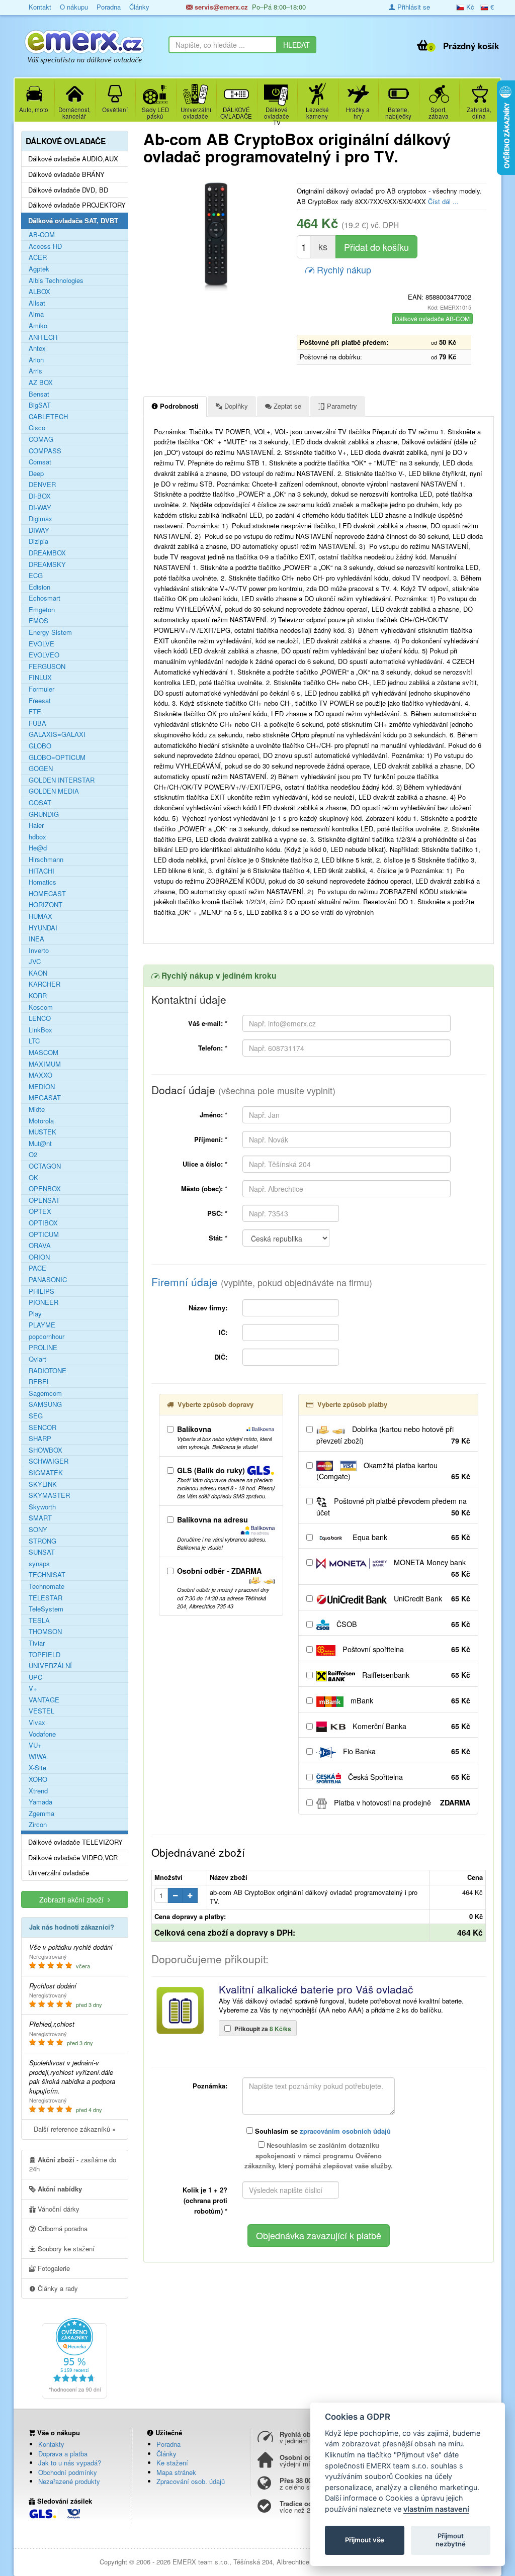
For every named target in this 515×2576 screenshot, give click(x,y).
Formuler (41, 689)
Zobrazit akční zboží (73, 1899)
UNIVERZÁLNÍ (50, 1666)
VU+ (35, 1745)
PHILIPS (41, 1291)
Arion (36, 360)
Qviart (37, 1359)
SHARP (40, 1439)
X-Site (37, 1768)
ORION (39, 1257)
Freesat (40, 701)
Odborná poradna (62, 2228)
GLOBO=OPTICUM (57, 757)
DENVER (42, 485)
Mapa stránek (176, 2472)
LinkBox (40, 1030)
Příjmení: (211, 1139)
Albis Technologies (56, 280)
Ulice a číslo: (205, 1164)
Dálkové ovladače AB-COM (432, 318)
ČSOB (402, 1624)
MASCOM (44, 1053)
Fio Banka (406, 1751)
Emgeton (42, 610)
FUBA (37, 723)
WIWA (38, 1757)
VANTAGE (44, 1700)
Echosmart (45, 598)
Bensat (39, 394)
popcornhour (47, 1337)
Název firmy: (208, 1308)
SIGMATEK (46, 1473)
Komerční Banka (410, 1726)
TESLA (39, 1620)
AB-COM (42, 235)
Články (166, 2454)
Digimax (40, 519)
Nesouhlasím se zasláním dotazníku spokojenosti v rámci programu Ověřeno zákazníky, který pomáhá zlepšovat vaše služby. (319, 2156)
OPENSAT (44, 1200)
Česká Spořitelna (408, 1777)
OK (33, 1178)
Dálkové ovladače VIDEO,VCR (73, 1858)
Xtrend (38, 1791)
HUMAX (40, 916)
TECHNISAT (47, 1575)
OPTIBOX (43, 1223)
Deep (36, 473)
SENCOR (42, 1427)
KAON (38, 973)
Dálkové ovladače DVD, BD (68, 190)
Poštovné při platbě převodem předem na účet (393, 1507)
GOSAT (40, 803)
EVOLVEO (44, 655)
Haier (36, 825)
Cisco (37, 428)
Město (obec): (204, 1188)
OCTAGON (45, 1166)
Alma (36, 314)
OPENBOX (45, 1189)
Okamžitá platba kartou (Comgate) (393, 1471)
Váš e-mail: (208, 1023)
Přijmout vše (365, 2540)
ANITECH (43, 337)
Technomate (47, 1586)
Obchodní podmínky (68, 2472)
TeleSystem (46, 1609)
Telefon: (213, 1048)
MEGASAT (45, 1098)
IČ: (223, 1332)
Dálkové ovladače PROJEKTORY (77, 205)
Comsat (40, 462)
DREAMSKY (47, 564)
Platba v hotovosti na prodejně (401, 1802)
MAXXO (40, 1075)
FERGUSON (47, 666)
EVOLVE (41, 644)
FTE (35, 712)
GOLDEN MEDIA (54, 791)
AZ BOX (41, 383)
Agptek (39, 269)
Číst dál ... (443, 201)
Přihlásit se (413, 7)
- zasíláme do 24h (73, 2164)
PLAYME (42, 1325)
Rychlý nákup (343, 269)
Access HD (45, 246)
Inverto (39, 950)
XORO (38, 1779)
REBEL (39, 1382)
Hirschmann (46, 860)
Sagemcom (45, 1393)
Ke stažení (172, 2463)
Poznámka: (210, 2086)
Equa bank (410, 1537)
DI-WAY (40, 508)
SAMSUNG (45, 1404)
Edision (39, 587)
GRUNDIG (44, 814)
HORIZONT (46, 905)
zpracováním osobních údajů (345, 2131)
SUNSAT (42, 1552)
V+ (33, 1688)
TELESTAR (46, 1598)
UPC (35, 1677)
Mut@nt (40, 1143)
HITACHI (41, 871)
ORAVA (40, 1246)
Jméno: (213, 1115)
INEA (36, 939)
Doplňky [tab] (235, 406)
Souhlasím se (322, 2131)
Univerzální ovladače (59, 1873)
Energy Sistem (50, 632)
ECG (36, 576)
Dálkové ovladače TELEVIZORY (75, 1842)
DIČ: (221, 1357)
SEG (36, 1416)
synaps (39, 1564)
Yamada (40, 1802)
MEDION (42, 1087)
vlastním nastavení (436, 2509)
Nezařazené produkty (69, 2481)
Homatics (42, 882)
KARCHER (45, 984)
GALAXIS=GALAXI (57, 734)
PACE (37, 1268)
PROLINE (43, 1348)
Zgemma (41, 1814)
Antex (37, 348)
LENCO (40, 1018)
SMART (40, 1518)
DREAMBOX (47, 553)
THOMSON (45, 1632)
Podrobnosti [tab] (178, 406)
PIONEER (44, 1302)
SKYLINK (43, 1484)
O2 (33, 1155)
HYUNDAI (43, 928)
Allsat (37, 303)
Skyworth (42, 1507)
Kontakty (51, 2444)
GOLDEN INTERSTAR (62, 780)
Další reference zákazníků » (75, 2129)
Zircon (38, 1825)
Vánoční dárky (58, 2209)
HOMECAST (47, 894)
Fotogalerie (53, 2268)
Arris (35, 371)
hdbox (37, 837)
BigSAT (40, 405)
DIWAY (39, 530)
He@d (38, 848)
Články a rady (57, 2288)
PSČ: (217, 1213)
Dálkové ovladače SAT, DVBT (73, 221)
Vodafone (42, 1734)
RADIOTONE (48, 1371)
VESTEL (41, 1711)
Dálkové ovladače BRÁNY (66, 174)
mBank (409, 1700)
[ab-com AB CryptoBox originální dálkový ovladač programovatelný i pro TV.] (217, 236)
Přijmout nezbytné (451, 2540)
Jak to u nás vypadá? (70, 2463)
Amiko (38, 326)
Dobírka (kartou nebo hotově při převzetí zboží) (393, 1435)
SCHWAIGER (49, 1461)
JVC (35, 962)
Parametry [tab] (341, 406)
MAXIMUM (45, 1064)
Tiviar (37, 1643)
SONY (38, 1530)
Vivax (37, 1723)
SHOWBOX (46, 1450)
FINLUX (40, 678)
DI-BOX (40, 496)
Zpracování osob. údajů (191, 2481)
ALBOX (39, 292)
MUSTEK (42, 1132)
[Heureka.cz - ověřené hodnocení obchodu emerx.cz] (74, 2357)
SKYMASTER (49, 1495)
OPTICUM (44, 1234)
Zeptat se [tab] (286, 406)
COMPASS (45, 451)
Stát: (218, 1238)
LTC (34, 1041)
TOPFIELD (45, 1655)
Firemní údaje (262, 1282)
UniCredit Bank (431, 1598)
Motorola (41, 1121)
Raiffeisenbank (415, 1675)
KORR (38, 996)
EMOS (38, 621)
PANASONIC (48, 1280)
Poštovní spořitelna (405, 1649)
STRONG (42, 1541)
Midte (37, 1109)
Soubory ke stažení (65, 2249)
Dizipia (38, 541)
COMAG (41, 439)
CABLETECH (48, 417)
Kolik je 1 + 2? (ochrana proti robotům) (205, 2200)
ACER (38, 257)
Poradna (168, 2444)
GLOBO (40, 746)
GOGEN (41, 769)
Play (35, 1314)
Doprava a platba (63, 2454)
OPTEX (40, 1211)
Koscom (41, 1007)
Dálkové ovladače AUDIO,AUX (73, 159)
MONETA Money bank (431, 1568)
